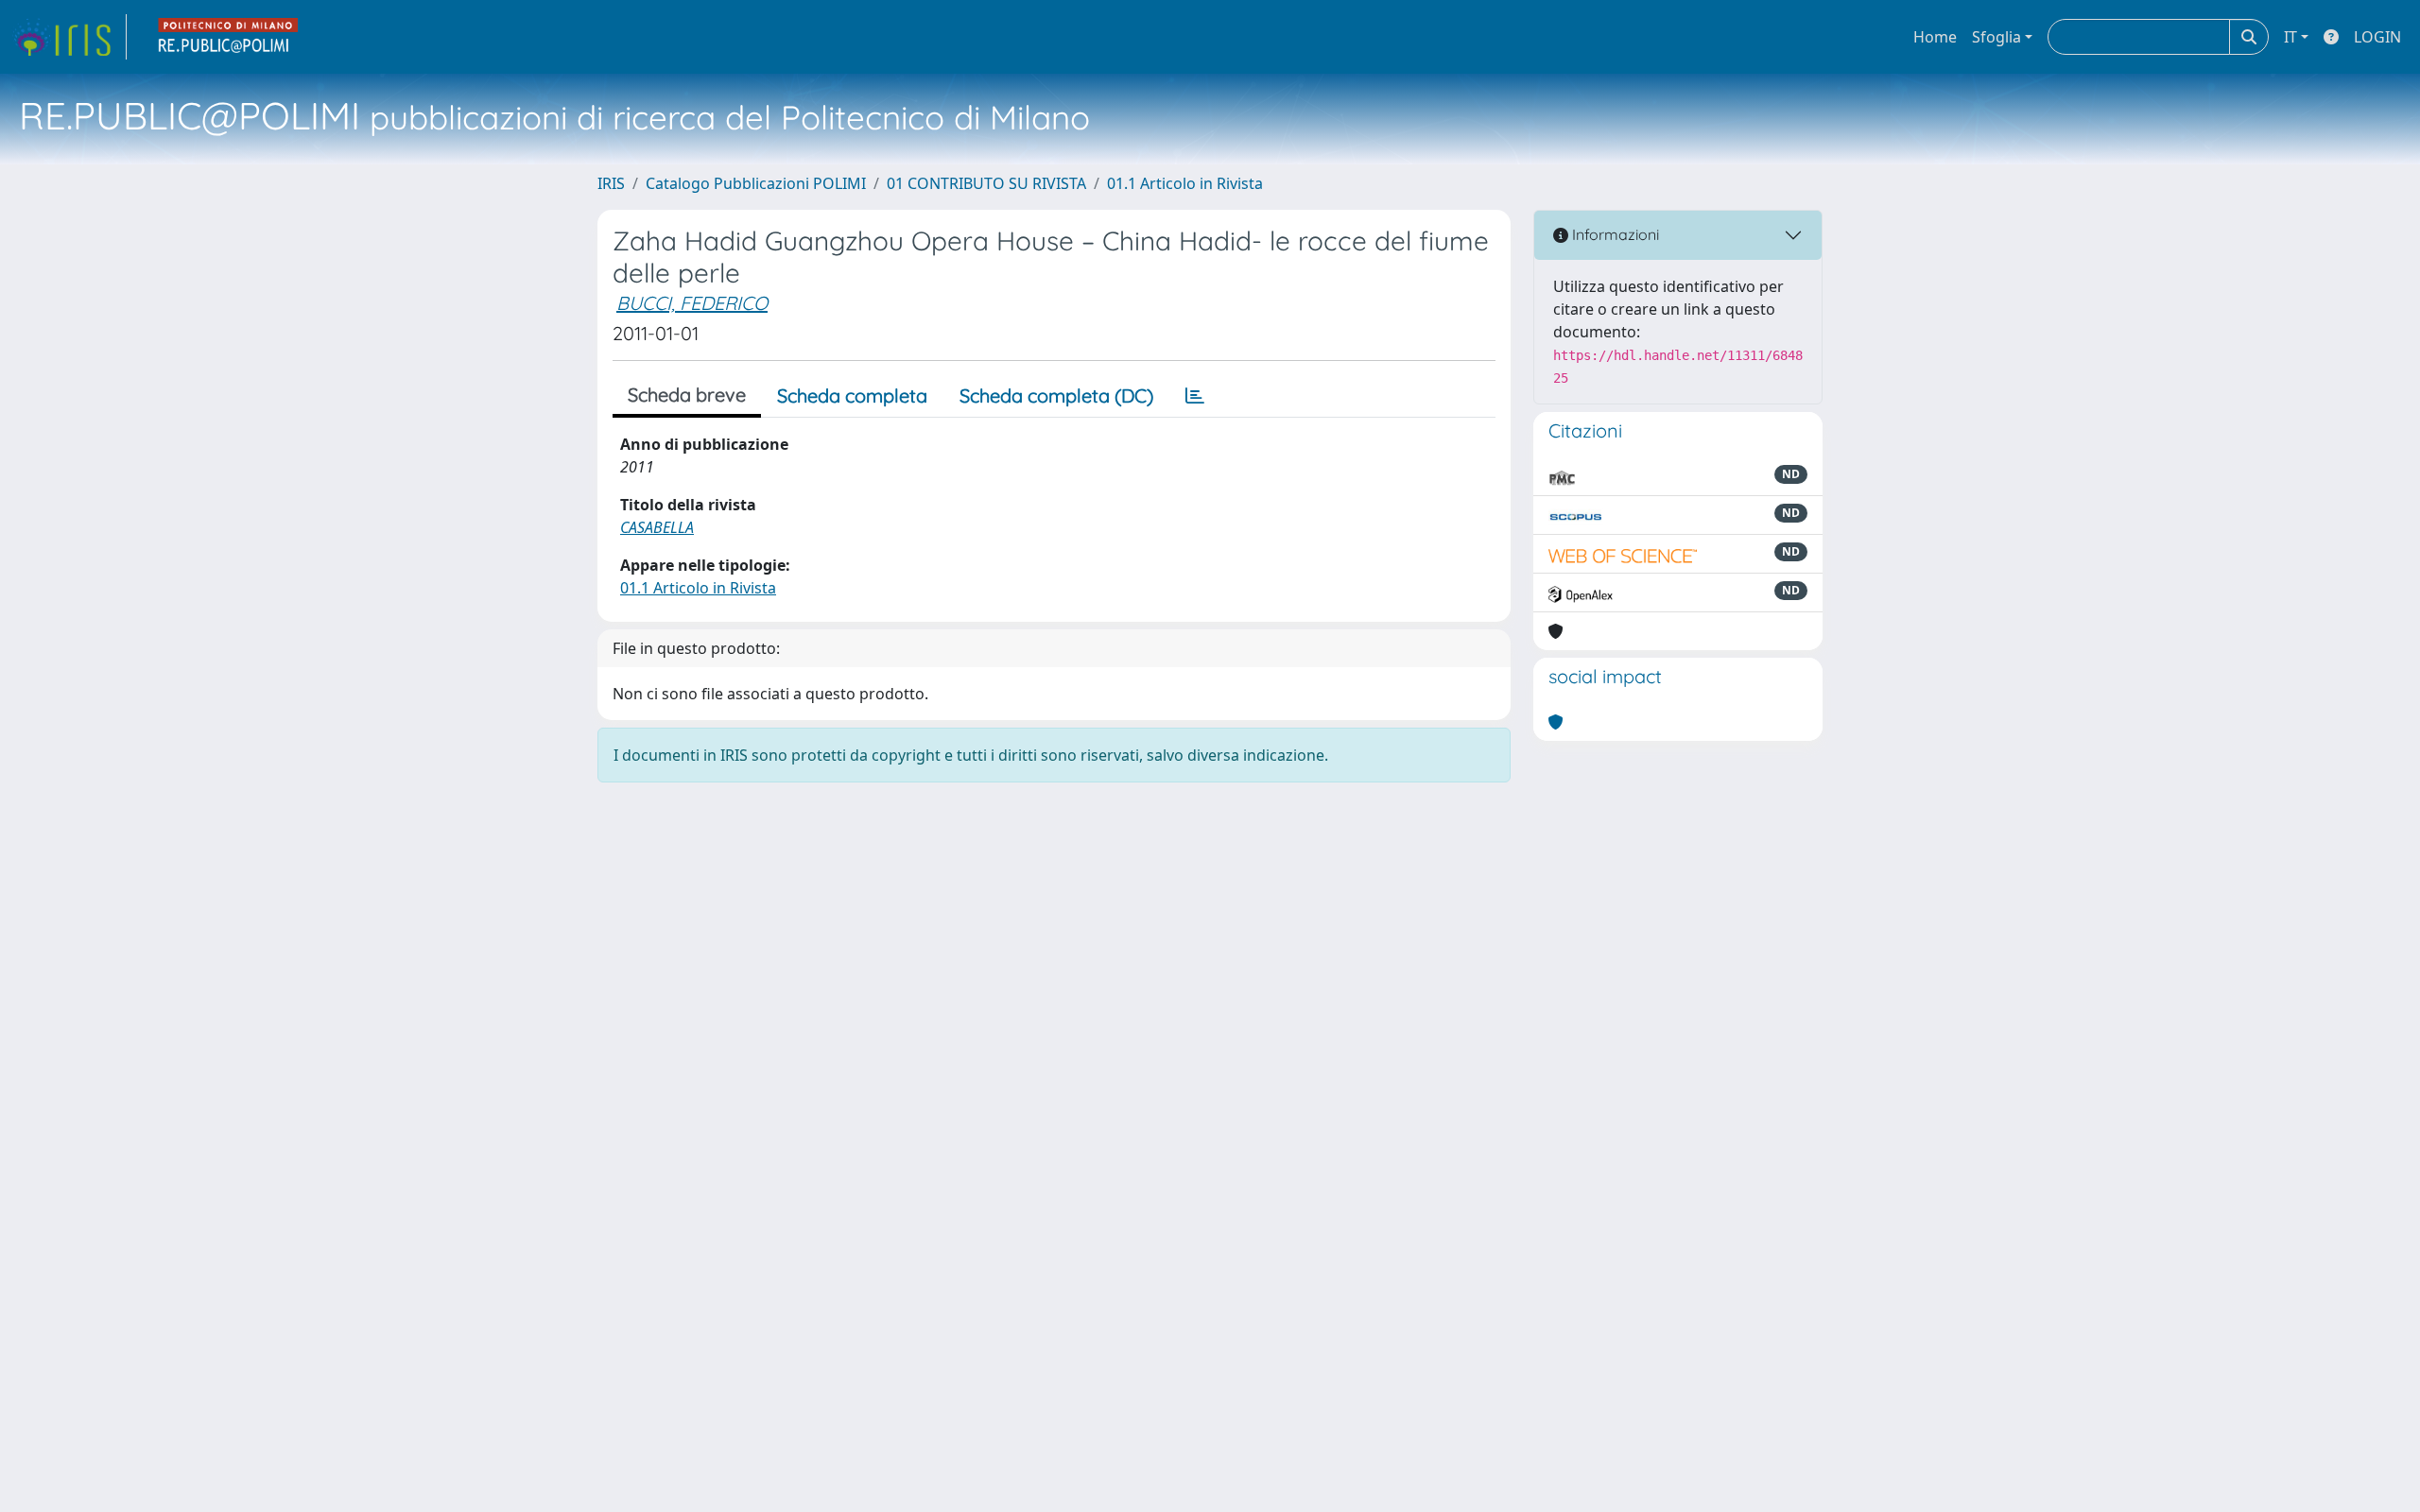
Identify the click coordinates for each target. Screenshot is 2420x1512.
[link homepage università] (229, 37)
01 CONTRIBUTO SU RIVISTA (986, 183)
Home (1935, 37)
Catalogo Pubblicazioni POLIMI (756, 183)
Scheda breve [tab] (687, 395)
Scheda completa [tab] (852, 395)
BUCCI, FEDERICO (692, 303)
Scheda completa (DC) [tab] (1056, 395)
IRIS (611, 183)
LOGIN (2377, 37)
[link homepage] (69, 37)
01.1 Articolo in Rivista (1185, 183)
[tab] (1195, 396)
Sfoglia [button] (1996, 37)
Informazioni (1614, 234)
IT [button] (2290, 37)
